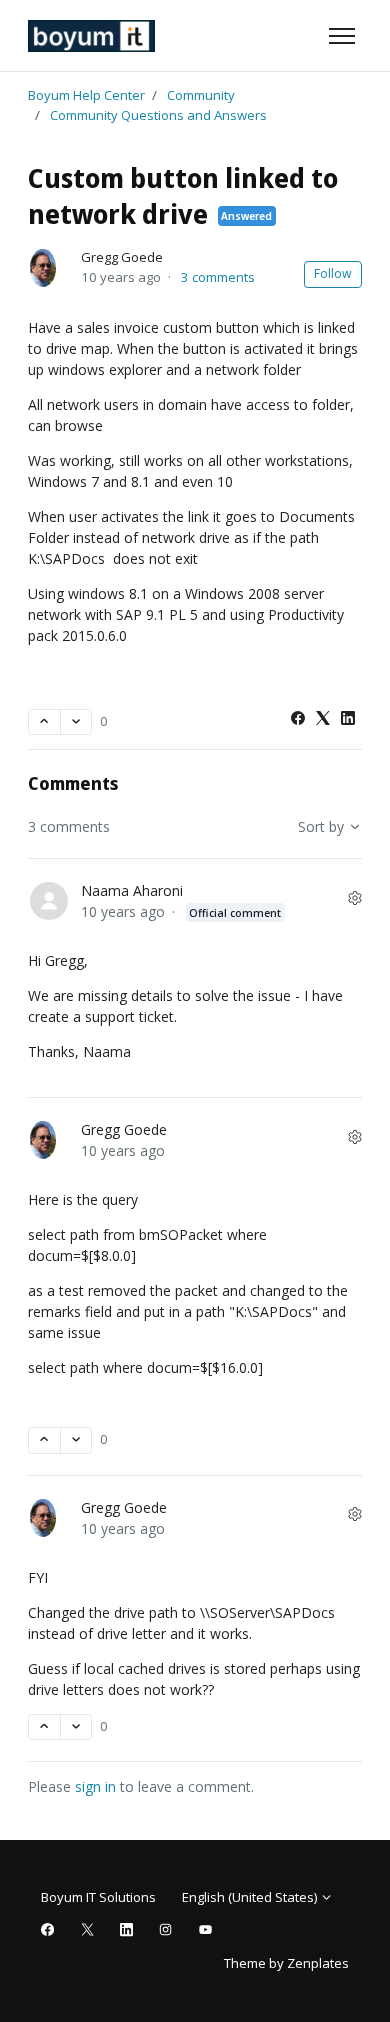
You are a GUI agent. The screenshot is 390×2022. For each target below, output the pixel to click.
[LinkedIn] (348, 719)
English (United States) (251, 1897)
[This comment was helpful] (44, 1440)
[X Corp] (323, 719)
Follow (333, 273)
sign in (95, 1786)
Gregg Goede (122, 257)
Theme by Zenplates (286, 1962)
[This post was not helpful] (76, 722)
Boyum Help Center (86, 95)
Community (201, 95)
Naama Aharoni (132, 890)
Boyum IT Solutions (98, 1897)
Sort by (323, 826)
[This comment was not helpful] (76, 1440)
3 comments (218, 277)
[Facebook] (298, 719)
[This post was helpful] (44, 722)
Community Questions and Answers (158, 115)
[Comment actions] (355, 897)
